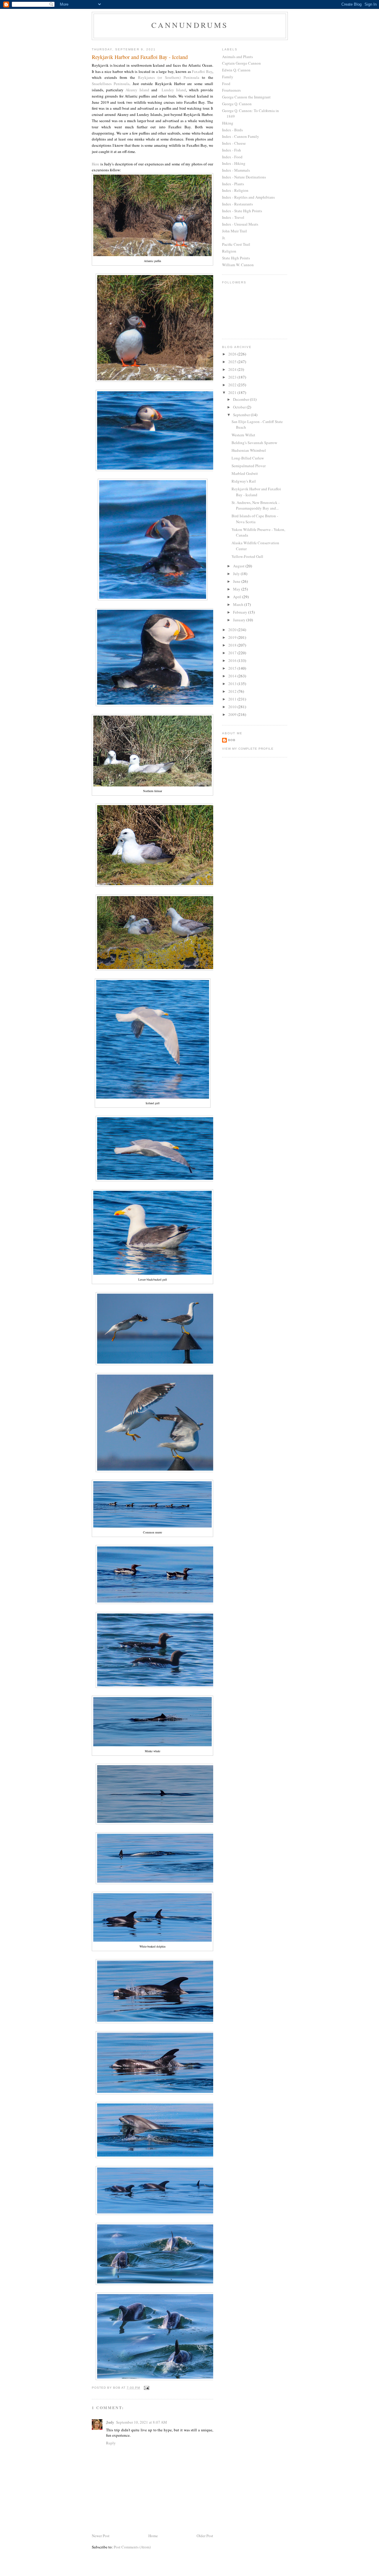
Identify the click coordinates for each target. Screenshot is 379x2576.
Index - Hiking (234, 163)
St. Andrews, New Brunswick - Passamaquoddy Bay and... (256, 505)
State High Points (236, 258)
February (241, 612)
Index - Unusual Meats (240, 224)
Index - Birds (232, 130)
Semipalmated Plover (249, 466)
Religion (229, 251)
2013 (233, 684)
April (238, 597)
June (237, 581)
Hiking (228, 123)
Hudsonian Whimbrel (249, 450)
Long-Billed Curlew (248, 458)
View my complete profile (248, 749)
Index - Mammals (236, 170)
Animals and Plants (237, 57)
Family (228, 77)
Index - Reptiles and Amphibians (248, 197)
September (242, 415)
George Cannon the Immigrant (246, 97)
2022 (233, 385)
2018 (233, 645)
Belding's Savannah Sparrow (254, 443)
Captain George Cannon (241, 63)
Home (153, 2536)
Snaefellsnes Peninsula (111, 84)
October (240, 407)
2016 (233, 660)
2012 (233, 691)
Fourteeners (231, 90)
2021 (233, 392)
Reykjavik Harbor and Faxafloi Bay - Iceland (256, 492)
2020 (233, 630)
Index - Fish (232, 150)
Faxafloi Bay (202, 71)
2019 (233, 637)
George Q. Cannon (237, 104)
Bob (232, 740)
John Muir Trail (235, 231)
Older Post (205, 2536)
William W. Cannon (238, 265)
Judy (110, 2422)
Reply (111, 2443)
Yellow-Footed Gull (247, 556)
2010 (233, 707)
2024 (233, 369)
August (239, 566)
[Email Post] (146, 2388)
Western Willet (243, 435)
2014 (233, 676)
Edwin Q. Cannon (236, 70)
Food (226, 84)
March (239, 604)
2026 (233, 354)
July (237, 574)
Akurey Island (137, 90)
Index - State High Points (242, 211)
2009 (233, 714)
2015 (233, 668)
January (240, 620)
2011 (233, 699)
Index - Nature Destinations (244, 177)
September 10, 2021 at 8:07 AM (142, 2422)
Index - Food (232, 157)
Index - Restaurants (237, 204)
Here (96, 164)
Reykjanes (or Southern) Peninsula (169, 77)
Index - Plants (233, 184)
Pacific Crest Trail (236, 244)
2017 (233, 653)
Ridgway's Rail (244, 481)
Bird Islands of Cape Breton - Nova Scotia (255, 519)
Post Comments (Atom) (132, 2547)
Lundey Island (174, 90)
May (237, 589)
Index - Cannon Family (241, 136)
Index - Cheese (234, 143)
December (241, 399)
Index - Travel (233, 217)
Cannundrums (190, 25)
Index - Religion (235, 190)
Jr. (224, 238)
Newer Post (101, 2536)
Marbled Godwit (245, 473)
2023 (233, 377)
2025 (233, 362)
